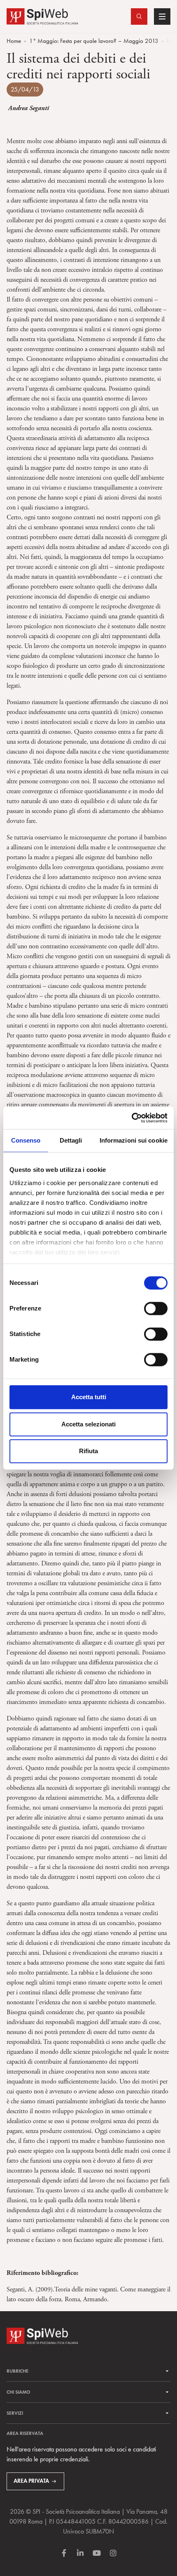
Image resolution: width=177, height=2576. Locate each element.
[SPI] (42, 15)
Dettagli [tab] (71, 1140)
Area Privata (31, 2481)
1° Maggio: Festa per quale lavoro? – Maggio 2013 (94, 41)
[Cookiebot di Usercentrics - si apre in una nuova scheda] (132, 1118)
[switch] (156, 1308)
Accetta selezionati (88, 1424)
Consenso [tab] (26, 1140)
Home (14, 41)
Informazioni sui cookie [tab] (134, 1140)
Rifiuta (88, 1451)
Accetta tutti (89, 1397)
